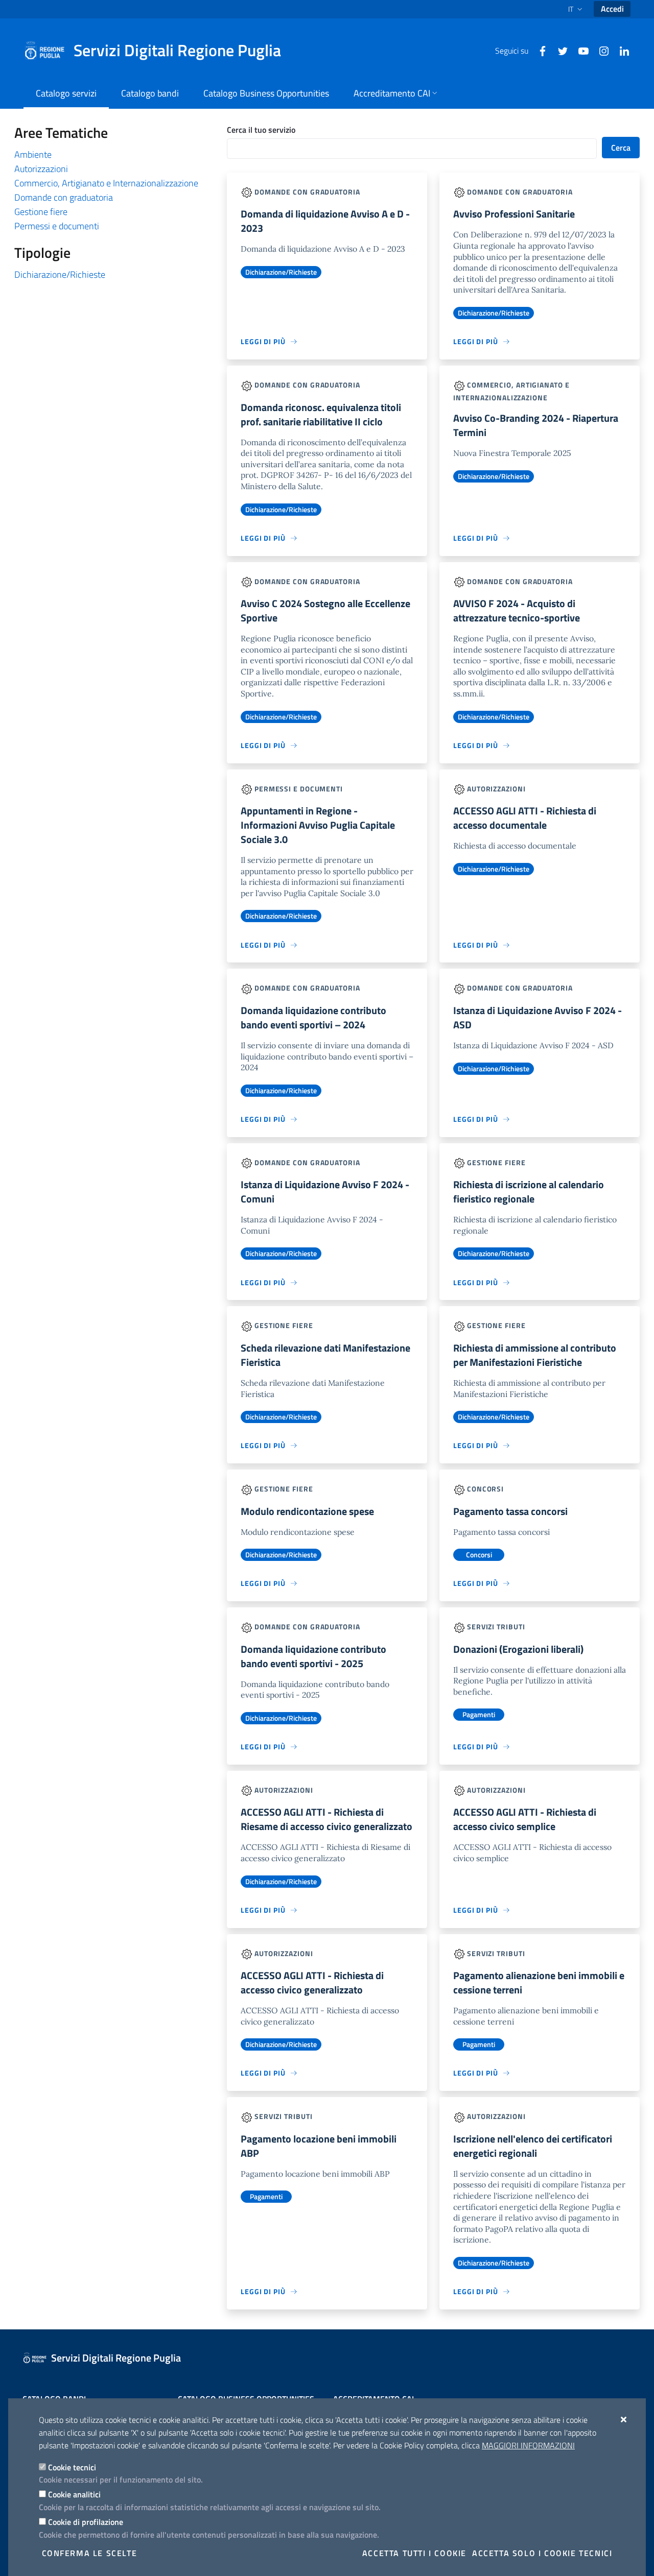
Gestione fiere (41, 212)
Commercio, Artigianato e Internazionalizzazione (106, 183)
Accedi (612, 9)
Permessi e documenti (57, 226)
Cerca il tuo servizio (261, 130)
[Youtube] (579, 50)
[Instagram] (600, 50)
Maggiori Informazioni (528, 2445)
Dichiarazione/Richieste (60, 274)
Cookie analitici (74, 2494)
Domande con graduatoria (64, 197)
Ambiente (33, 154)
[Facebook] (539, 50)
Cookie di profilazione (86, 2522)
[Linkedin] (620, 50)
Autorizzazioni (41, 169)
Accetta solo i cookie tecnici (542, 2553)
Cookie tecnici (72, 2467)
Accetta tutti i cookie (414, 2553)
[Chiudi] (624, 2419)
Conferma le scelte (90, 2553)
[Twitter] (559, 50)
